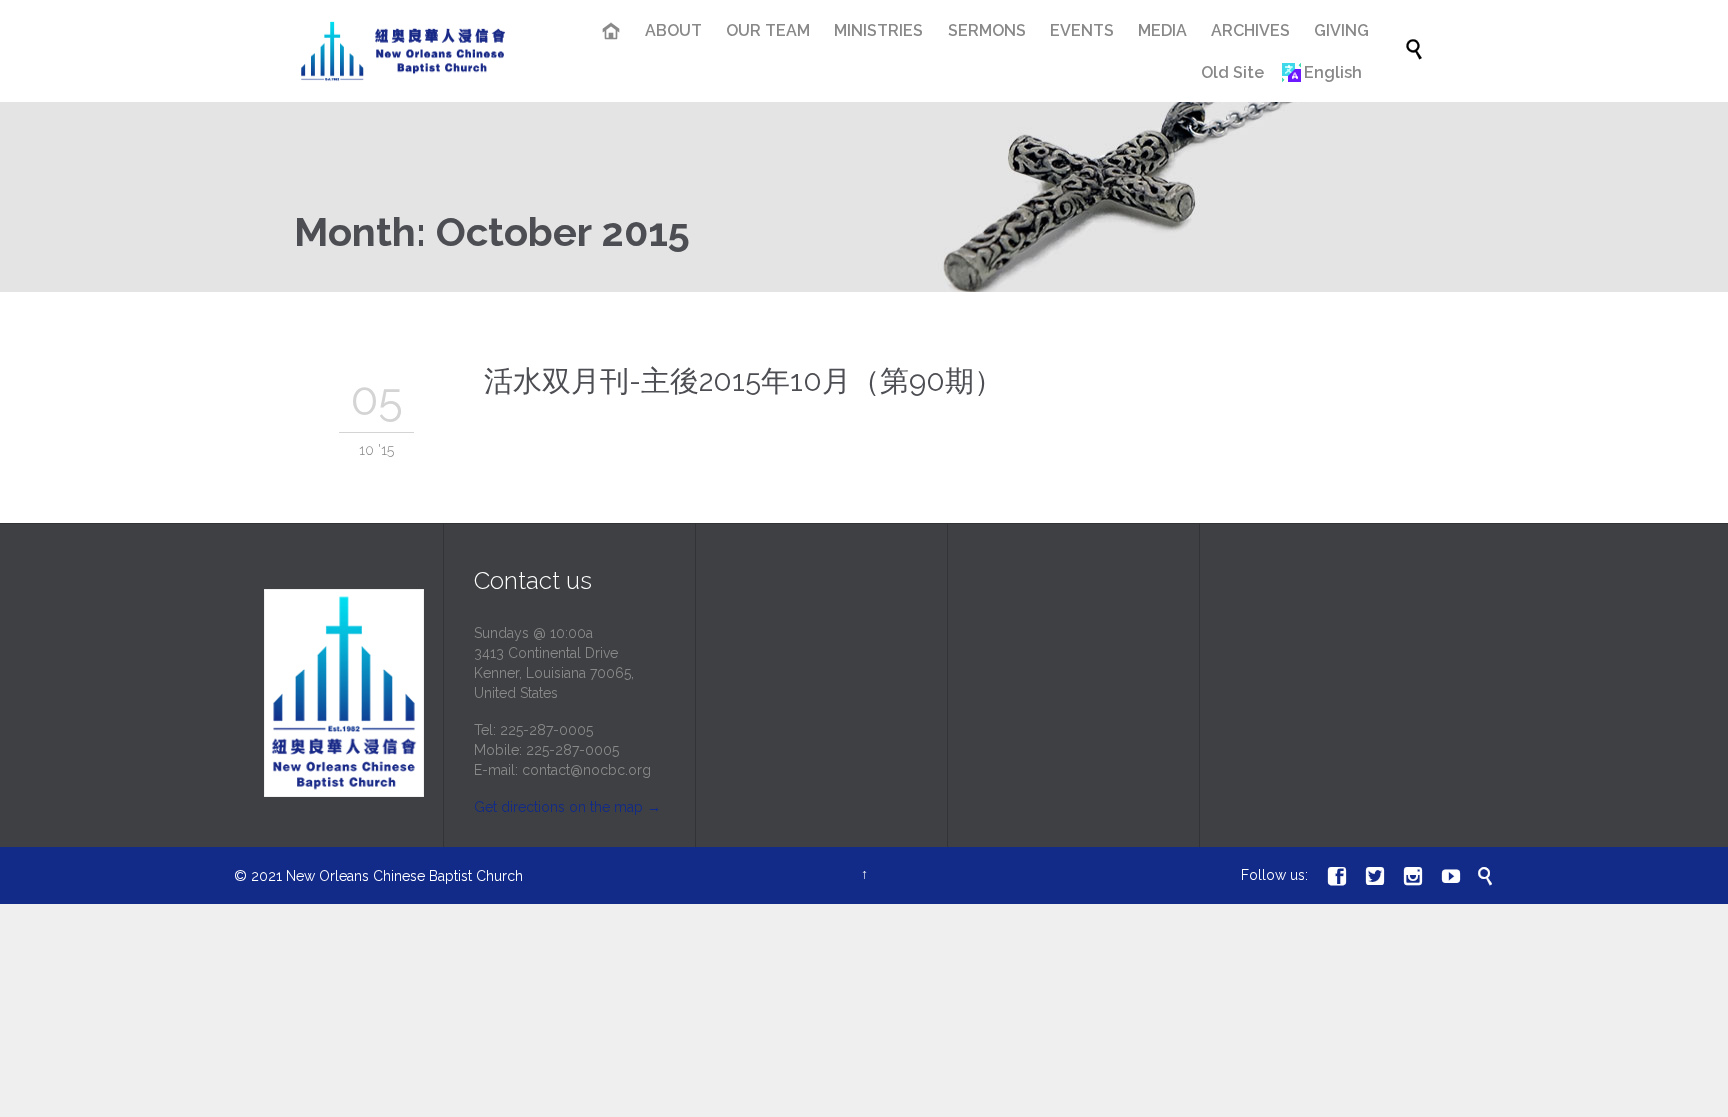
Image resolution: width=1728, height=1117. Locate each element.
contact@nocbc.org (586, 770)
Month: (492, 231)
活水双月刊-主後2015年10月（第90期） (743, 381)
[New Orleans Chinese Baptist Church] (403, 51)
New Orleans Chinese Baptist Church (404, 876)
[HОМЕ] (612, 33)
